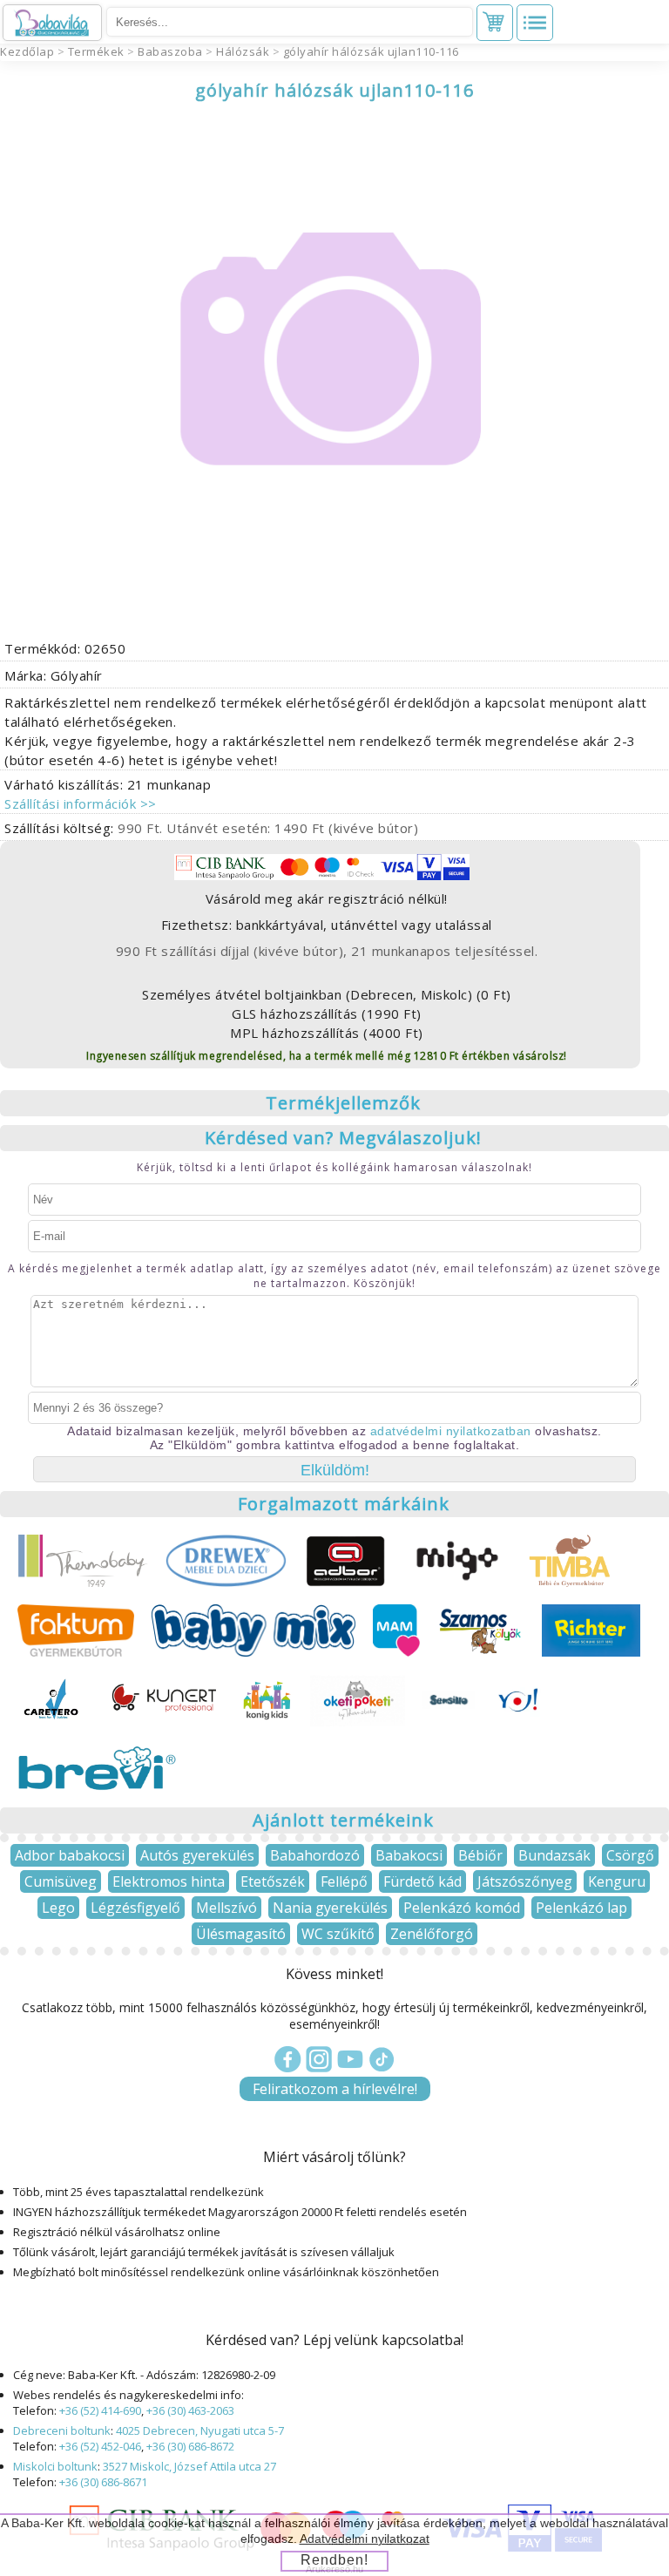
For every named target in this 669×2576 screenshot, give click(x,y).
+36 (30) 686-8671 (103, 2482)
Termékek (96, 51)
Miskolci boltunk (55, 2466)
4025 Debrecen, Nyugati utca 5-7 (200, 2430)
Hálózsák (243, 51)
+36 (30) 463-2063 (190, 2410)
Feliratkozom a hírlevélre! (335, 2089)
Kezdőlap (27, 51)
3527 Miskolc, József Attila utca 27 (189, 2466)
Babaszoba (170, 51)
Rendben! (334, 2560)
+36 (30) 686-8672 (190, 2446)
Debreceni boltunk (62, 2430)
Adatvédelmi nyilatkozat (365, 2539)
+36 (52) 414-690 (100, 2410)
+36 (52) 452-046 (100, 2446)
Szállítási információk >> (81, 803)
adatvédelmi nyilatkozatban (451, 1431)
